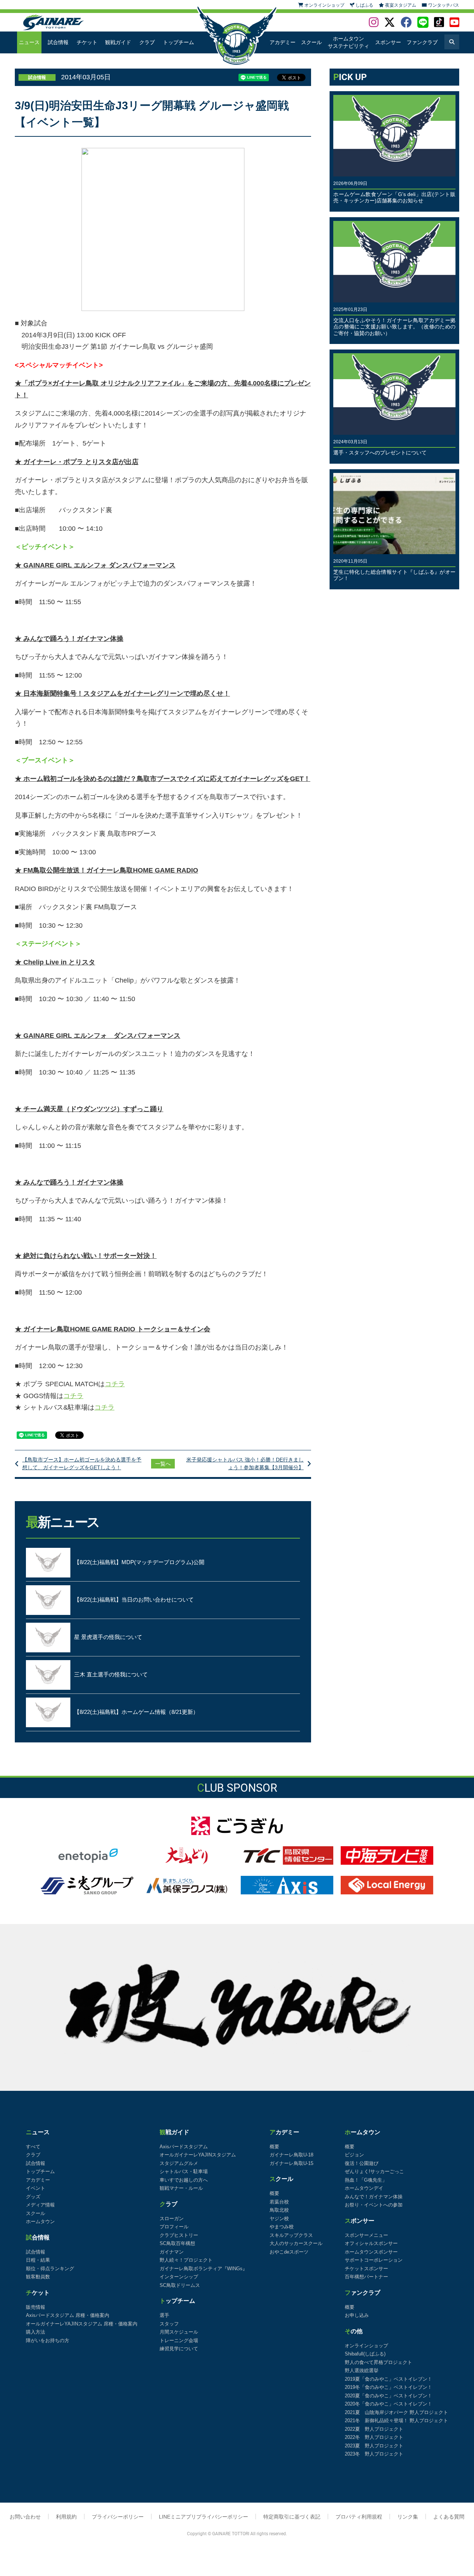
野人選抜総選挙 (362, 2370)
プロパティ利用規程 (359, 2517)
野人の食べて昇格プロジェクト (378, 2362)
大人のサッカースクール (296, 2243)
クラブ (147, 42)
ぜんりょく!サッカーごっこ (374, 2171)
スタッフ (169, 2324)
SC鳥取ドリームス (180, 2285)
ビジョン (354, 2155)
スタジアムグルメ (179, 2163)
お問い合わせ (25, 2517)
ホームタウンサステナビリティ (348, 42)
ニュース (29, 42)
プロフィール (174, 2227)
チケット (87, 42)
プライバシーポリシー (118, 2517)
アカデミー (283, 42)
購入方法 (36, 2332)
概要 (274, 2147)
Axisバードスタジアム (184, 2147)
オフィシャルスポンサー (371, 2243)
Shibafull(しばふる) (365, 2354)
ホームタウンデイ (364, 2188)
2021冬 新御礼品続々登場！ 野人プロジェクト (396, 2421)
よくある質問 (449, 2517)
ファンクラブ (422, 42)
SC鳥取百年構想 (177, 2243)
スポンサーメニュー (366, 2235)
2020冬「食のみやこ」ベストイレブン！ (388, 2404)
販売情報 (36, 2307)
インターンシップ (179, 2277)
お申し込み (357, 2315)
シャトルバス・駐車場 (184, 2171)
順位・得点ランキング (50, 2269)
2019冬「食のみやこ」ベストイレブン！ (388, 2387)
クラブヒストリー (179, 2235)
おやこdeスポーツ (289, 2252)
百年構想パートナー (366, 2277)
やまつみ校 (282, 2227)
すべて (33, 2147)
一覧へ (163, 1464)
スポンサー (388, 42)
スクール (311, 42)
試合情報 (58, 42)
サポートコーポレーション (374, 2260)
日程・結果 (38, 2260)
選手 (164, 2315)
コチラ (115, 1384)
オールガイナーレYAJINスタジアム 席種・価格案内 (82, 2324)
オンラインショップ (366, 2346)
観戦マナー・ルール (181, 2188)
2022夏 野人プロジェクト (374, 2429)
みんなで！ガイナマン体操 (374, 2197)
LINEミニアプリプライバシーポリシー (203, 2517)
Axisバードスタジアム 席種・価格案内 (68, 2315)
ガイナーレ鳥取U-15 (291, 2163)
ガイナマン (172, 2252)
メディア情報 (40, 2205)
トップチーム (178, 42)
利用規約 (66, 2517)
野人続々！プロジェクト (186, 2260)
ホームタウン (40, 2221)
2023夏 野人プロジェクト (374, 2446)
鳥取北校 (279, 2210)
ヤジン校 (279, 2219)
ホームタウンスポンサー (371, 2252)
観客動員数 (38, 2277)
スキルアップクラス (291, 2235)
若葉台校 (279, 2202)
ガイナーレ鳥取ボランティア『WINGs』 (203, 2269)
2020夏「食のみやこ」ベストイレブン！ (388, 2396)
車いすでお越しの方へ (184, 2180)
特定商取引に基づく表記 (292, 2517)
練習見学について (179, 2349)
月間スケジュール (179, 2332)
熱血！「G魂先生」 (366, 2180)
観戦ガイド (118, 42)
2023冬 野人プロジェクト (374, 2454)
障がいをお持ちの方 (48, 2340)
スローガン (172, 2219)
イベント (36, 2188)
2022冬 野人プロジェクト (374, 2437)
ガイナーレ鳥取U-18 (291, 2155)
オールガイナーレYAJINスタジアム (198, 2155)
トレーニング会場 (179, 2340)
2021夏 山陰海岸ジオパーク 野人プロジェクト (396, 2412)
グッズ (33, 2197)
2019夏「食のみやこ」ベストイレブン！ (388, 2379)
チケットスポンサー (366, 2269)
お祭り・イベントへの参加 (374, 2205)
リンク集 (408, 2517)
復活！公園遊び (362, 2163)
